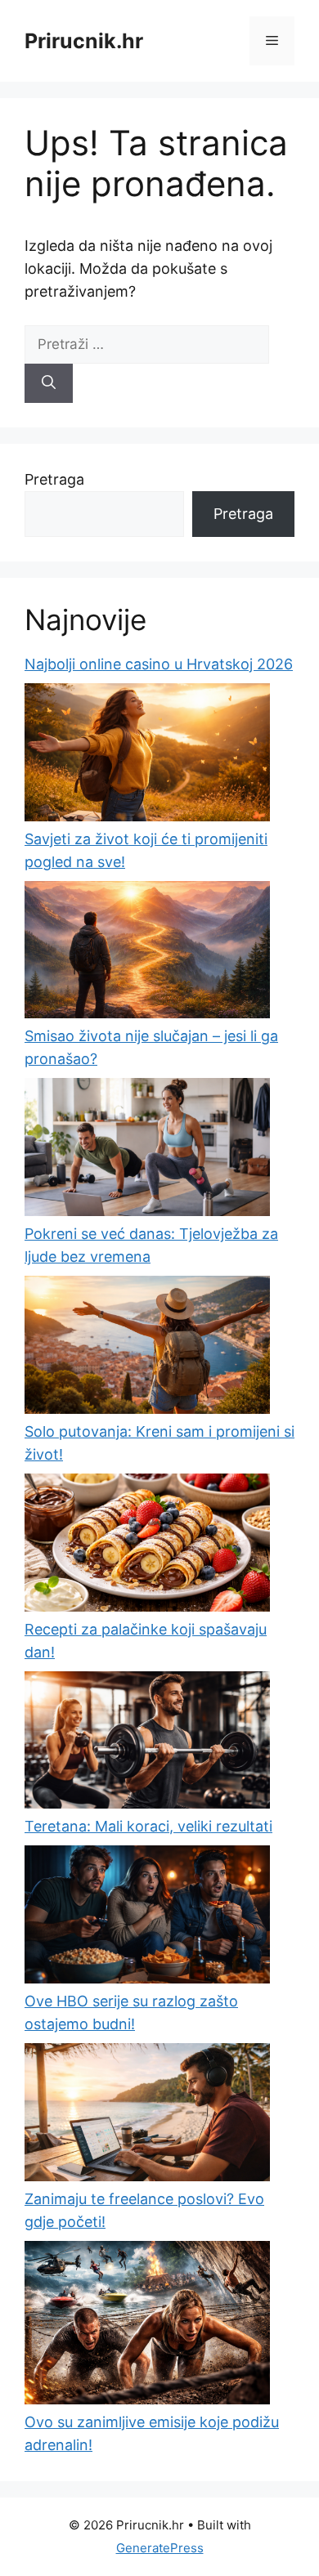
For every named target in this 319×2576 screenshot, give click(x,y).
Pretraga (54, 479)
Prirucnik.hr (84, 41)
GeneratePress (160, 2548)
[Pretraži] (49, 383)
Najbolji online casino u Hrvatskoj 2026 (159, 664)
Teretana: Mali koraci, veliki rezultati (148, 1826)
